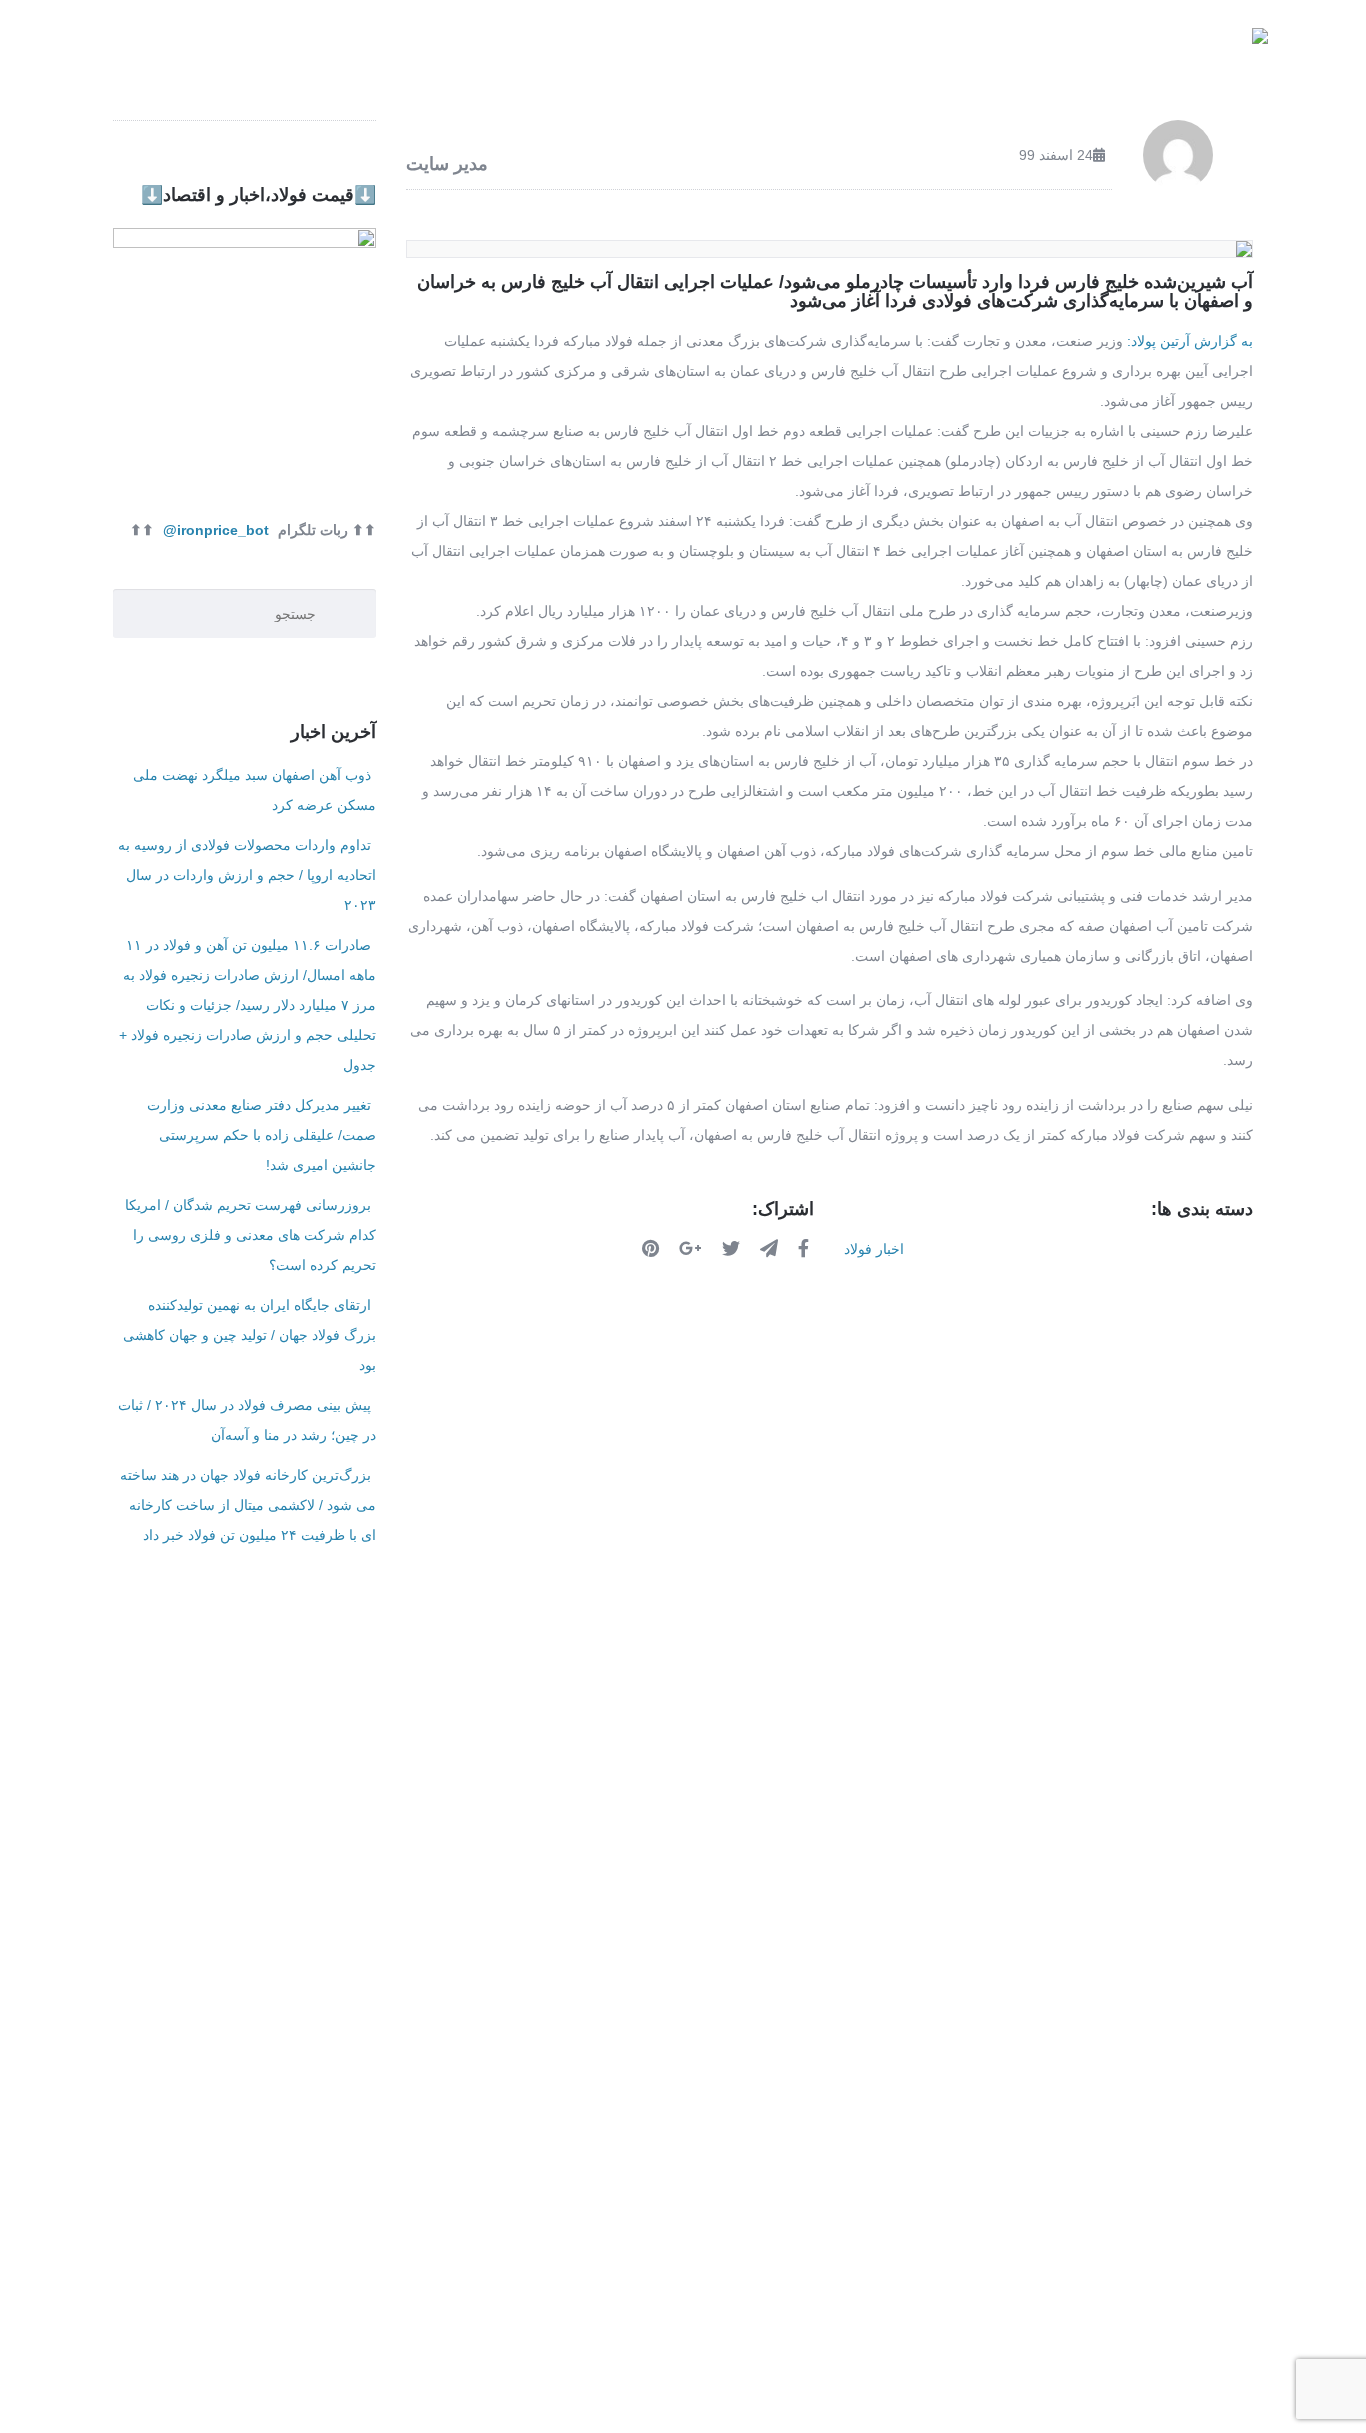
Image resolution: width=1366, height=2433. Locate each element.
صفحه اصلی (1090, 49)
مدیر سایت (447, 164)
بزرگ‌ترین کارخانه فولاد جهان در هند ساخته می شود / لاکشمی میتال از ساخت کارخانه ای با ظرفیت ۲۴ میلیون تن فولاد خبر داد (248, 1505)
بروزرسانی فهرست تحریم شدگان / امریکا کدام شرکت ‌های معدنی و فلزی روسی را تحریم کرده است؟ (250, 1235)
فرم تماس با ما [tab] (666, 1739)
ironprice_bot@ (216, 530)
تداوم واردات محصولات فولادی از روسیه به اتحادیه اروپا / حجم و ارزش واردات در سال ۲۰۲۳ (247, 875)
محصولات (971, 49)
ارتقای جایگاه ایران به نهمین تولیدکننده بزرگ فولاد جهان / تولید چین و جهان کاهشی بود (249, 1335)
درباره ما (451, 49)
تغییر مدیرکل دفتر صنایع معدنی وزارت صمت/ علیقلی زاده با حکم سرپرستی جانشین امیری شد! (261, 1135)
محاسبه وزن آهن (709, 49)
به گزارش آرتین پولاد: (1188, 341)
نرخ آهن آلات (851, 49)
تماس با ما (341, 49)
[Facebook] (806, 1248)
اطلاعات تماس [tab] (459, 1739)
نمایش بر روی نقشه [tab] (890, 1739)
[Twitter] (733, 1248)
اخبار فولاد (576, 49)
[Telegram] (771, 1248)
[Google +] (693, 1248)
